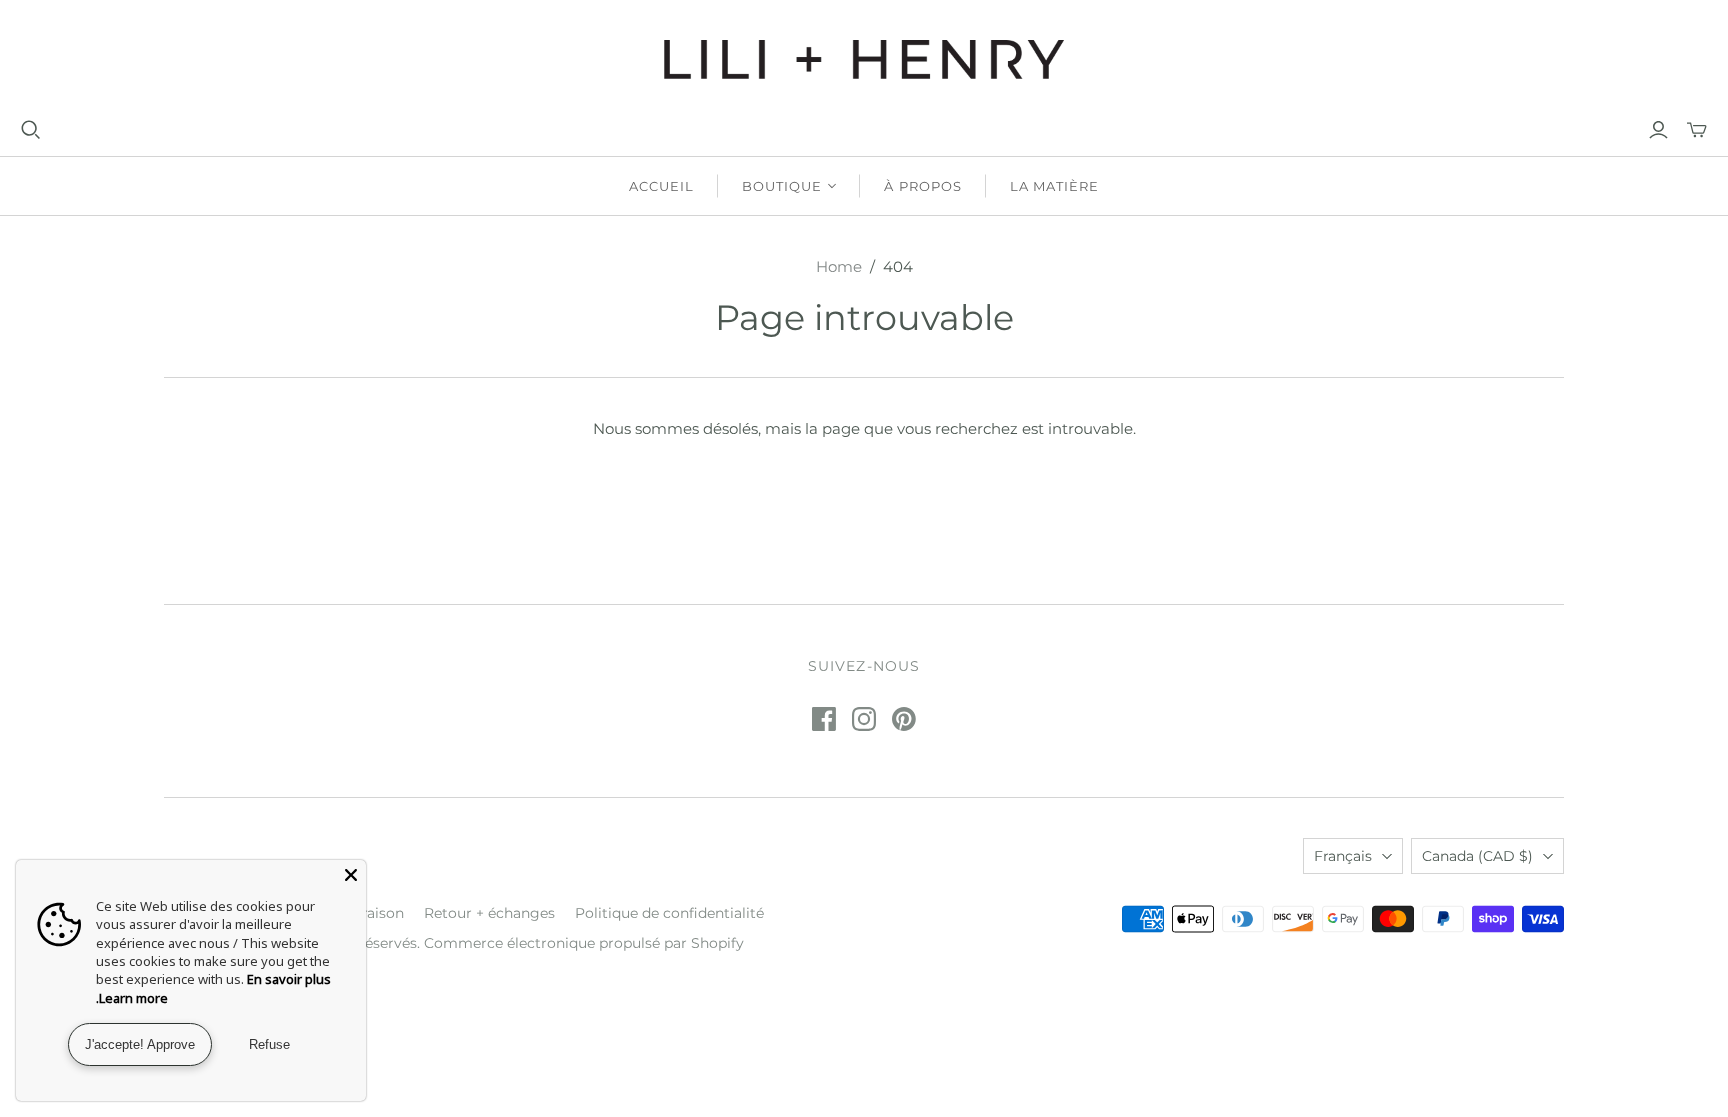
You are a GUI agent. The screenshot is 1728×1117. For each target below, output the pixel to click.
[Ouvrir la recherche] (31, 130)
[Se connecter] (1658, 130)
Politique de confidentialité (669, 913)
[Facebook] (824, 719)
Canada (1477, 856)
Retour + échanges (489, 913)
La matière (1054, 186)
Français (1343, 856)
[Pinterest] (904, 719)
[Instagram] (864, 719)
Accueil (661, 186)
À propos (922, 186)
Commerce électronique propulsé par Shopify (584, 943)
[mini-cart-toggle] (1697, 130)
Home (839, 266)
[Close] (351, 875)
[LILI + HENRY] (864, 59)
